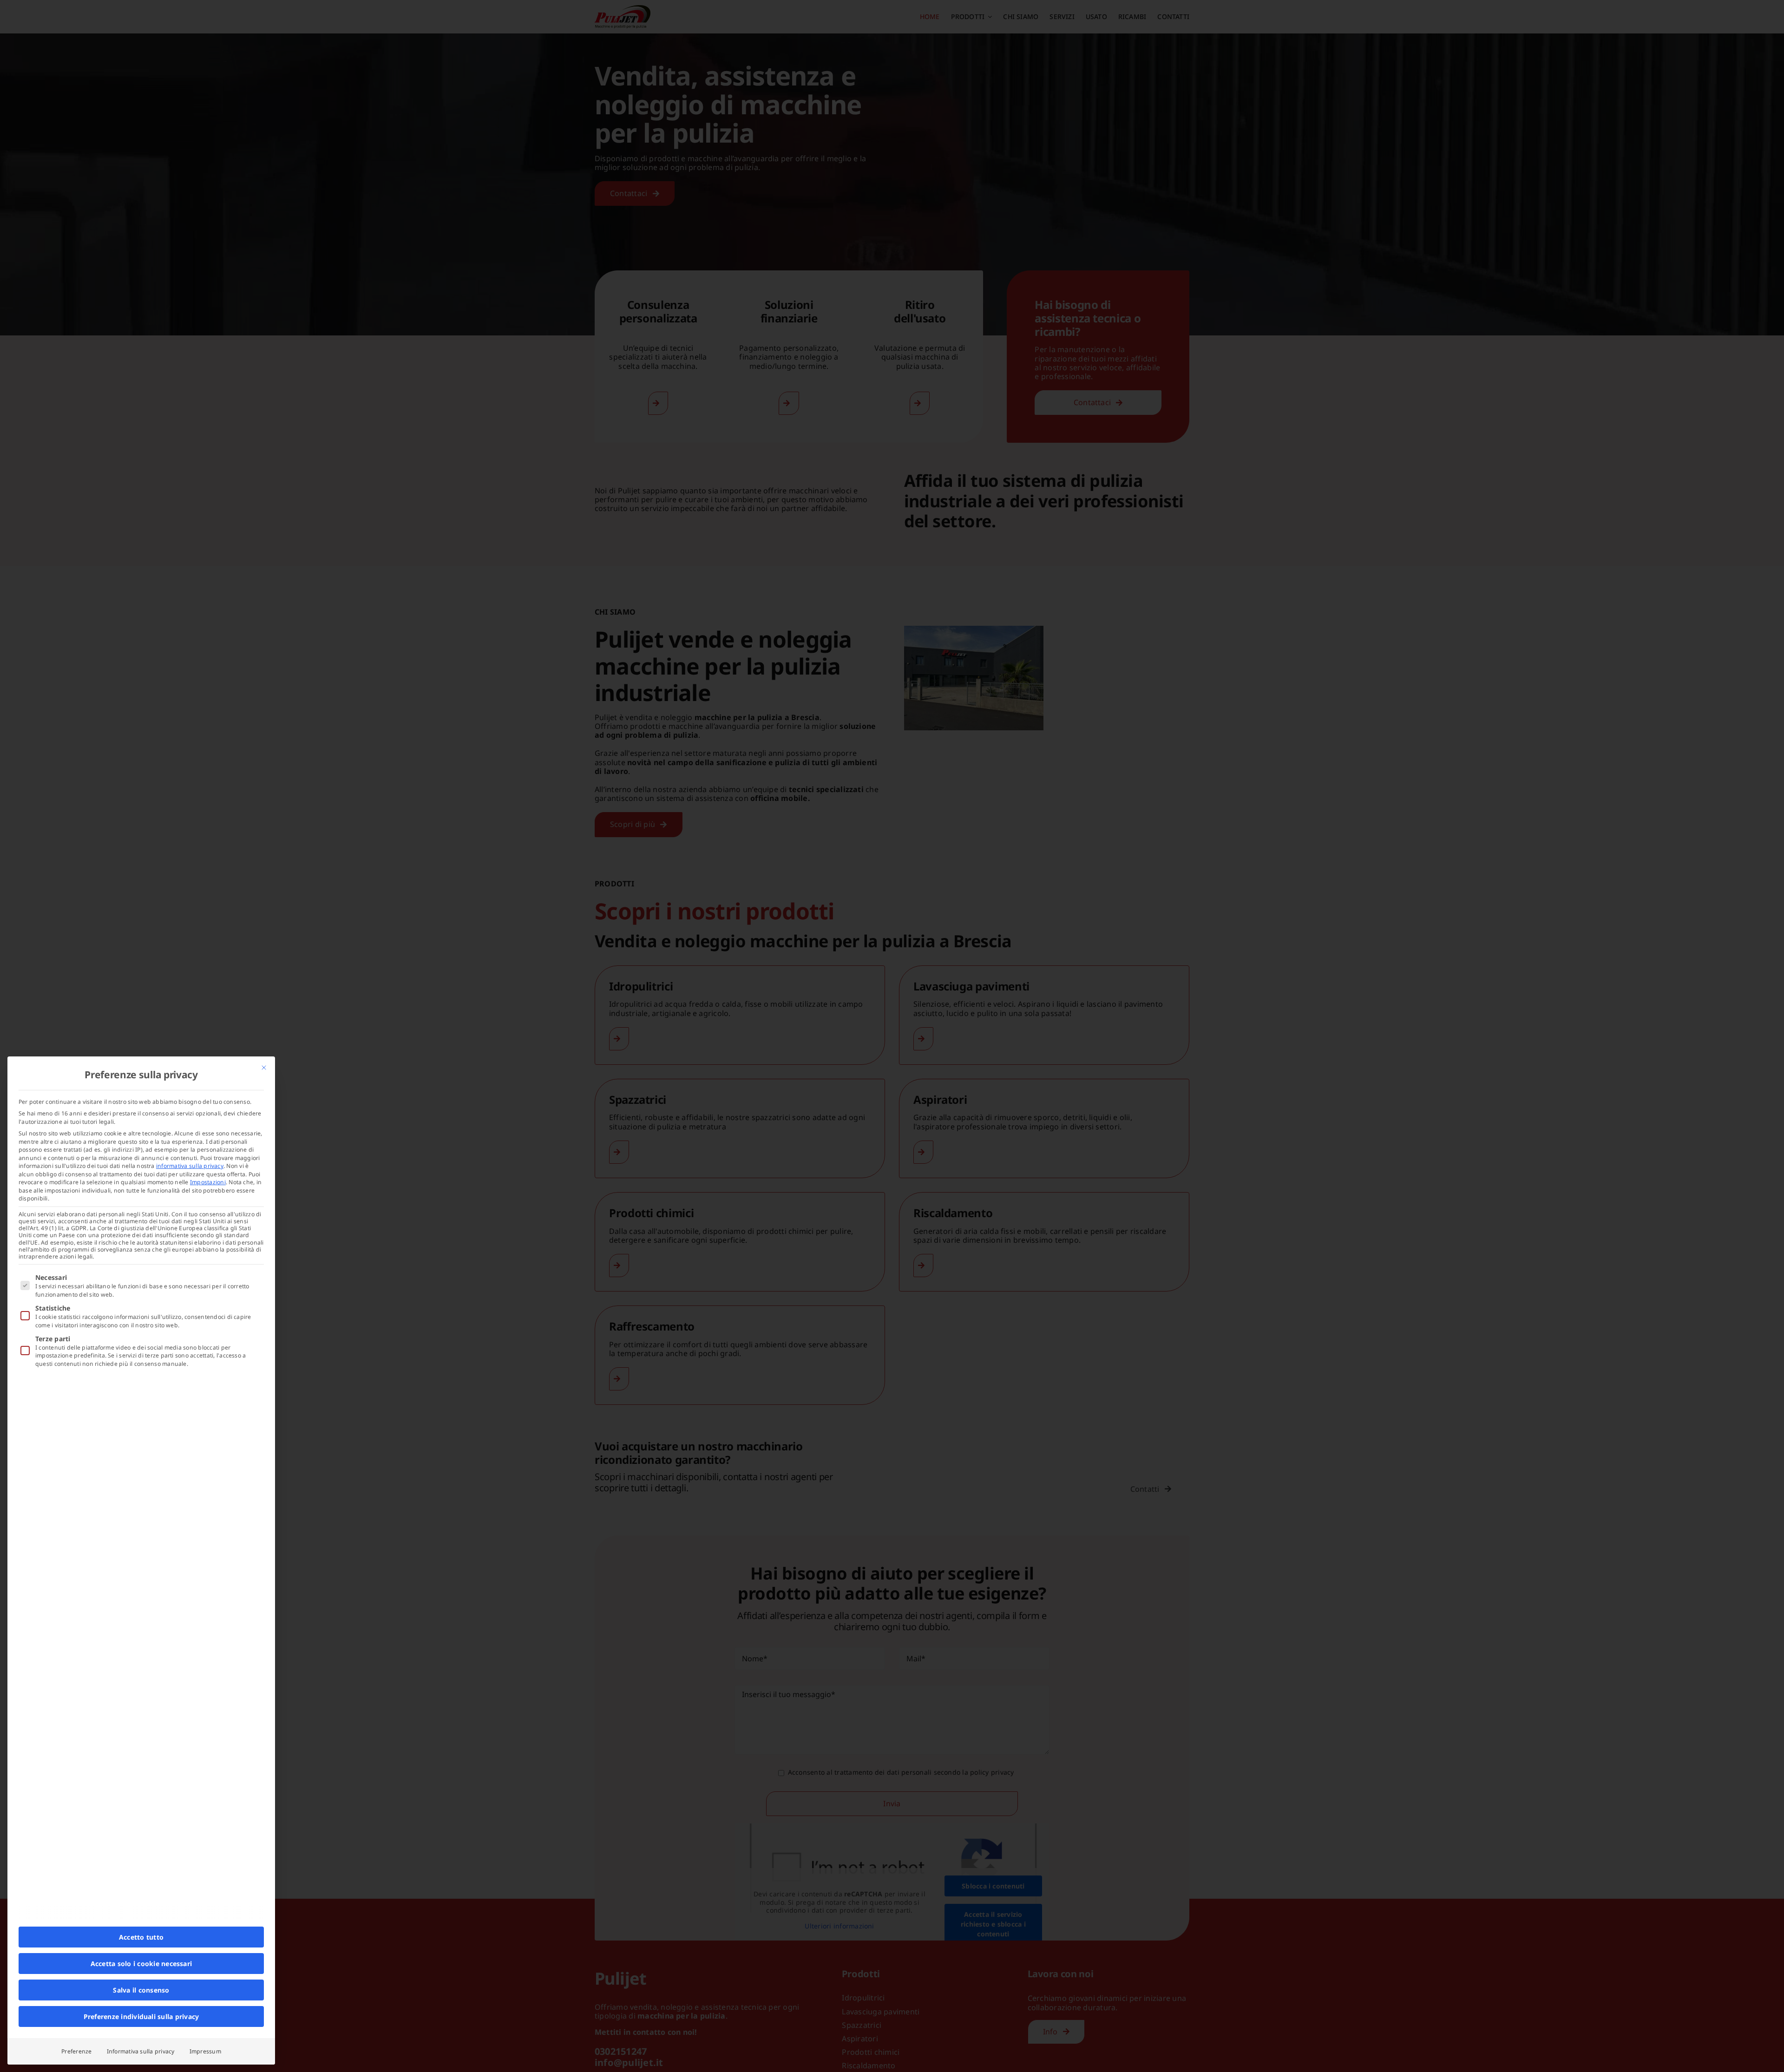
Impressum (205, 2051)
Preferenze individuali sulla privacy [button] (141, 2016)
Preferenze (76, 2051)
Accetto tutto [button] (141, 1937)
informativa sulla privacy (190, 1166)
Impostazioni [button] (208, 1182)
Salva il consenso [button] (141, 1990)
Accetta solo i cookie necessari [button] (141, 1964)
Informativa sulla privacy (141, 2051)
